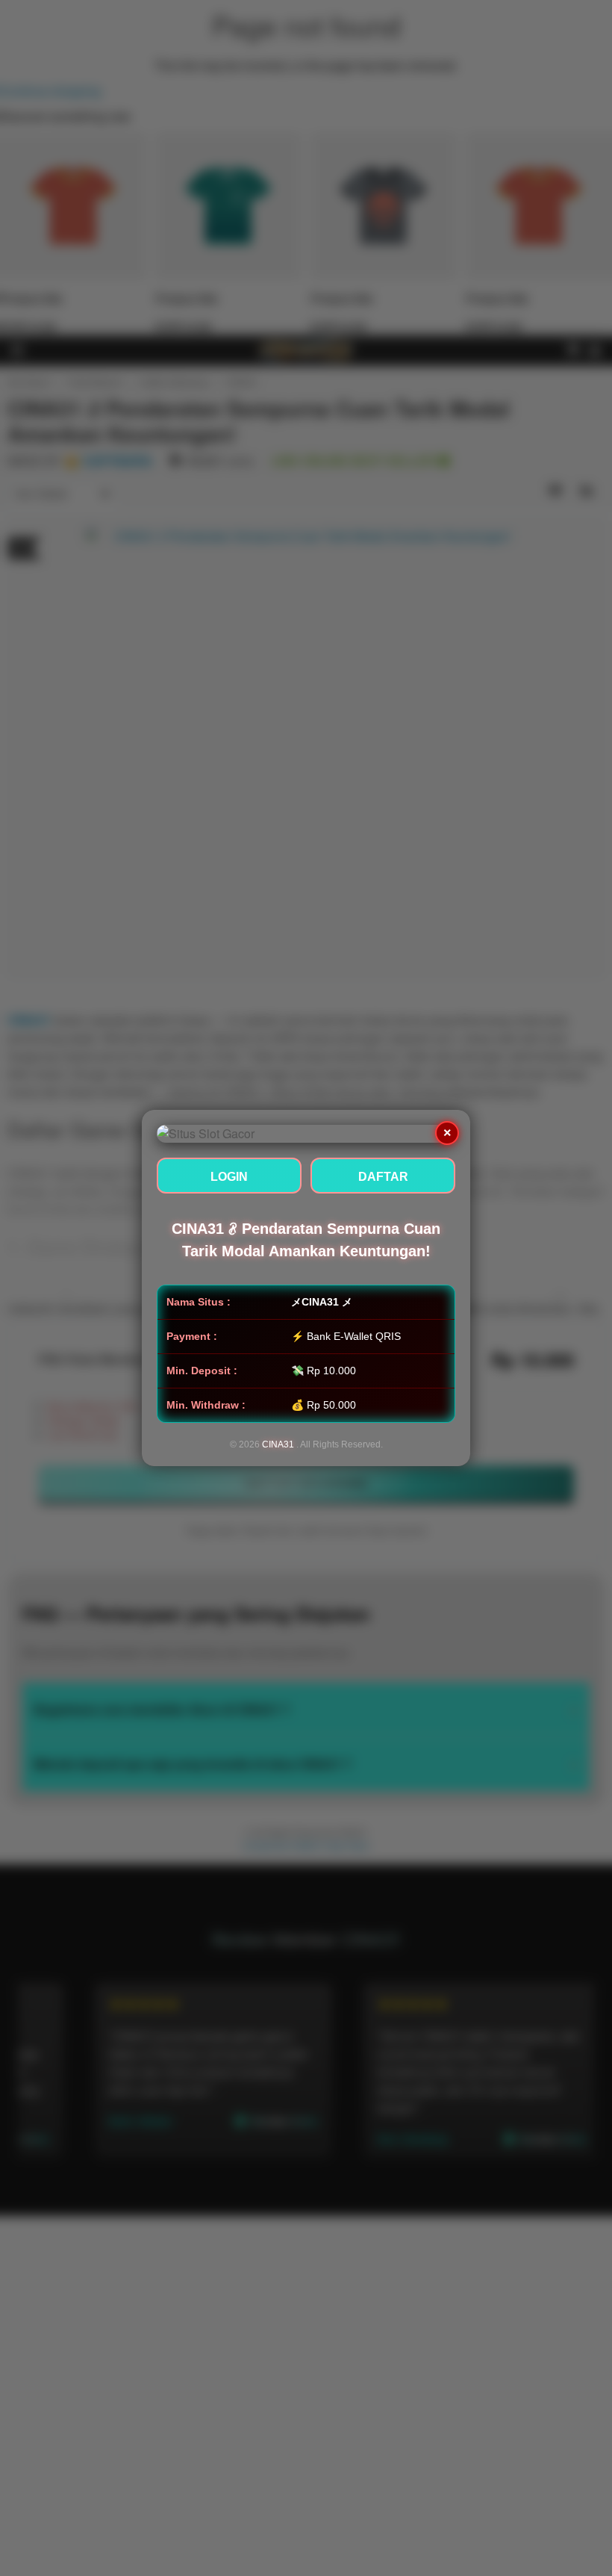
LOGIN (229, 1177)
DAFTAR (383, 1177)
